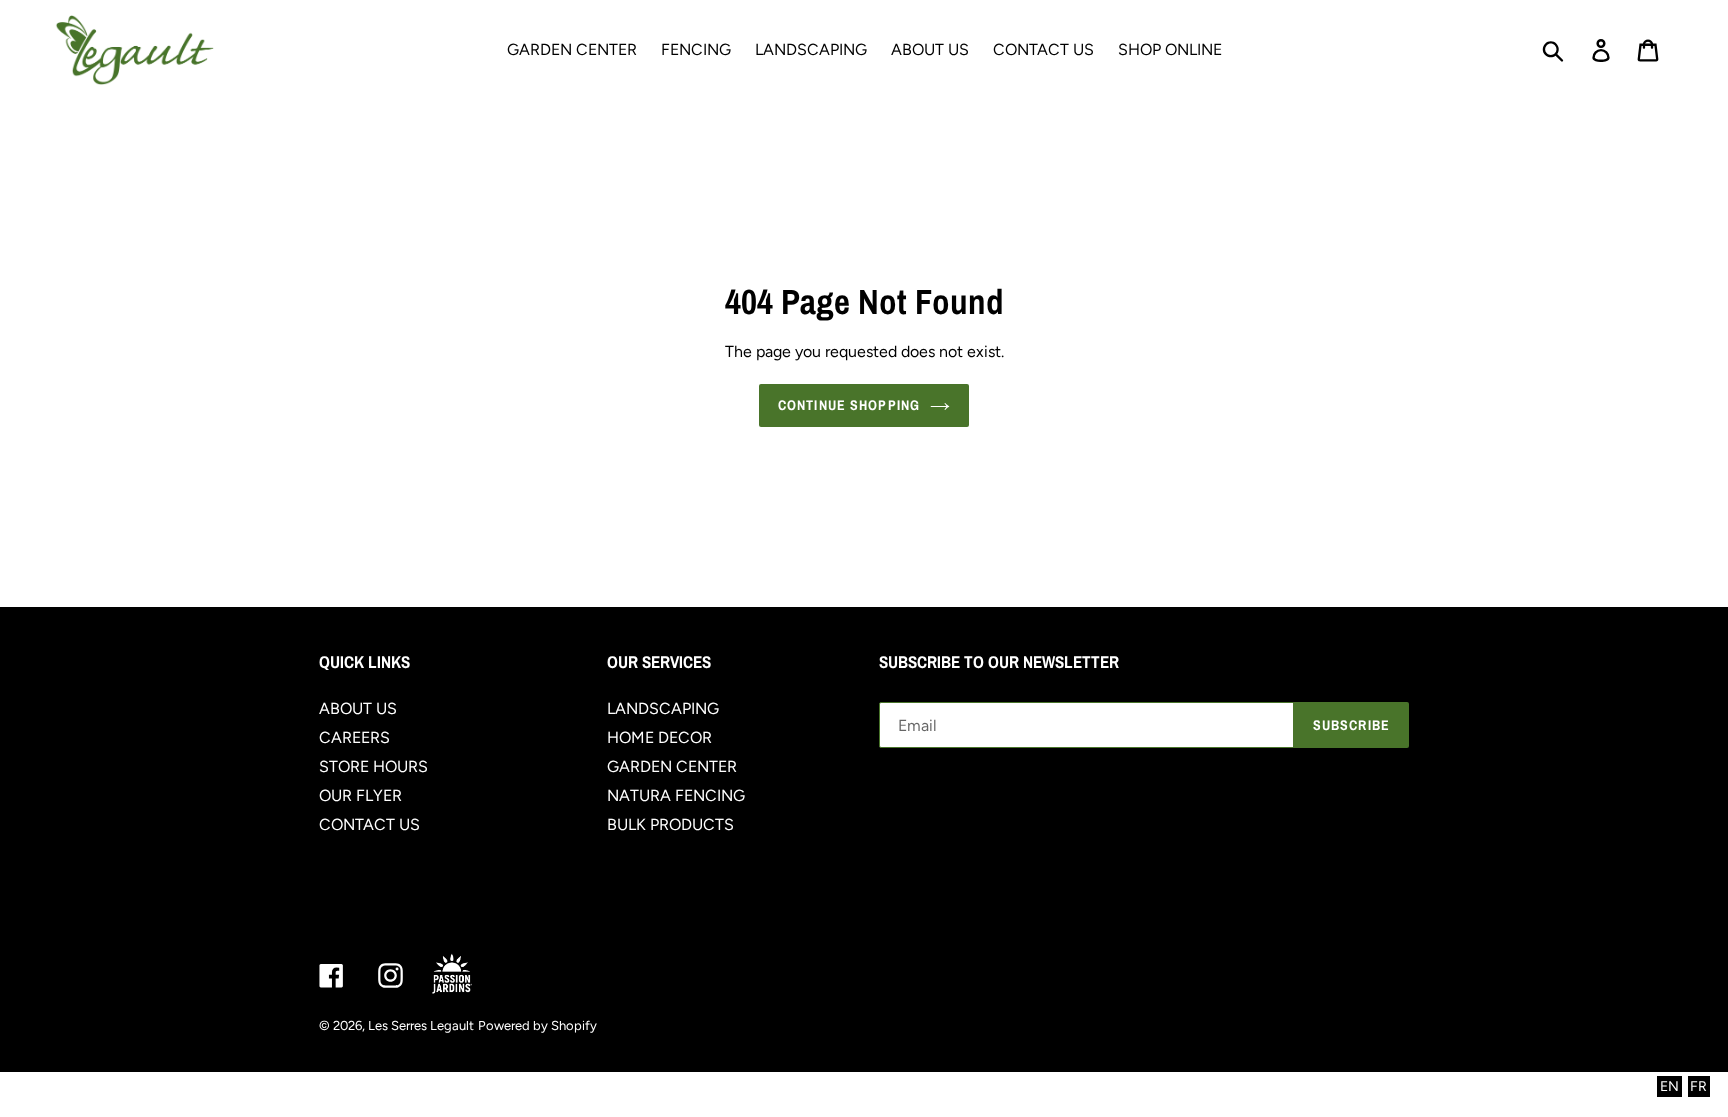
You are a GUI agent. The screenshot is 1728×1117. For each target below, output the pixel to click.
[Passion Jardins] (469, 975)
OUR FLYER (360, 795)
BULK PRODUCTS (670, 824)
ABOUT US (358, 708)
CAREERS (354, 737)
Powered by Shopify (537, 1025)
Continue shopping (849, 405)
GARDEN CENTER (672, 766)
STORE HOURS (373, 766)
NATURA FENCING (676, 795)
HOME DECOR (659, 737)
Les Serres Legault (421, 1025)
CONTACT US (369, 824)
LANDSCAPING (663, 708)
